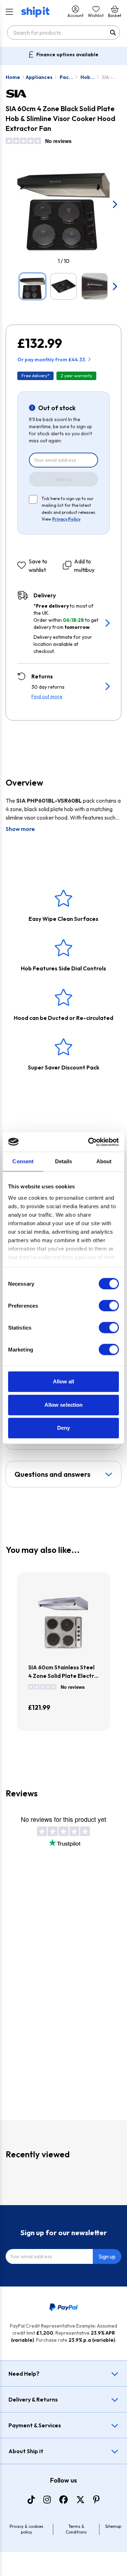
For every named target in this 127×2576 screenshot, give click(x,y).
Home (13, 77)
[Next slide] (114, 204)
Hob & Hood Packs (88, 77)
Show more (20, 829)
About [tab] (104, 1161)
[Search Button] (113, 33)
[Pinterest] (96, 2500)
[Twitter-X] (80, 2500)
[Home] (35, 12)
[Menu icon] (9, 12)
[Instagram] (47, 2500)
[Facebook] (64, 2500)
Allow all (64, 1381)
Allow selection (64, 1405)
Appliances (39, 77)
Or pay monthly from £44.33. (52, 360)
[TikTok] (31, 2500)
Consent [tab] (23, 1161)
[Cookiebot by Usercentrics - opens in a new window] (90, 1142)
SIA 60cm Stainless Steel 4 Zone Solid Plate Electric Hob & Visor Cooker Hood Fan (63, 1672)
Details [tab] (64, 1161)
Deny (64, 1428)
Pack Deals (66, 77)
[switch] (109, 1306)
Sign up (64, 479)
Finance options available (67, 54)
